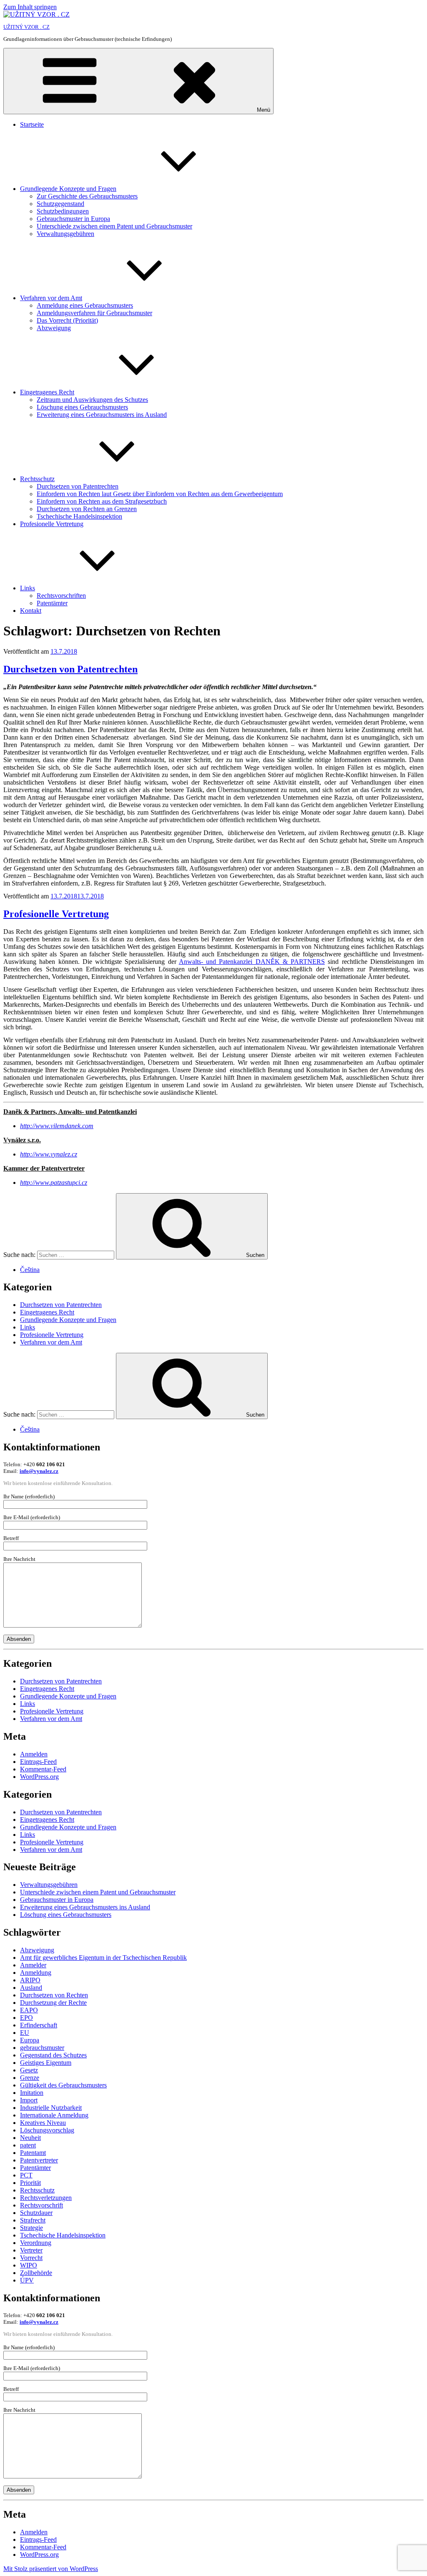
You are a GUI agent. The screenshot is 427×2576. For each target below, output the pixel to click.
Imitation (32, 2093)
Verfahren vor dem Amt (51, 298)
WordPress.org (39, 1777)
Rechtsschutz (37, 479)
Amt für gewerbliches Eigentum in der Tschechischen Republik (103, 1958)
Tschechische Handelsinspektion (79, 516)
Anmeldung (36, 1973)
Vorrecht (31, 2258)
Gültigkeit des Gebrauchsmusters (63, 2085)
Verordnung (36, 2243)
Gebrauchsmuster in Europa (73, 219)
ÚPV (27, 2280)
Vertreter (31, 2250)
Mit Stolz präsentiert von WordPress (51, 2569)
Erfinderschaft (39, 2025)
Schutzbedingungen (63, 211)
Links (28, 588)
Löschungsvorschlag (47, 2130)
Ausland (31, 1988)
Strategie (31, 2228)
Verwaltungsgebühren (65, 234)
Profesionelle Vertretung (52, 524)
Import (29, 2100)
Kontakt (31, 611)
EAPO (29, 2010)
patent (28, 2145)
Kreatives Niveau (43, 2123)
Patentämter (52, 603)
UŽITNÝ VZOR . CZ (26, 27)
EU (25, 2033)
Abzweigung (54, 328)
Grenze (30, 2078)
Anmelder (33, 1965)
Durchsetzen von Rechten (54, 1995)
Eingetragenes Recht (47, 392)
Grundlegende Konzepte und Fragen (68, 189)
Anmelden (34, 1754)
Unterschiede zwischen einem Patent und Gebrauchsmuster (114, 226)
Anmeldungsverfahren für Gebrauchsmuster (94, 313)
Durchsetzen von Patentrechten (78, 486)
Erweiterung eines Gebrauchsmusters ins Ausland (102, 415)
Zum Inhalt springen (30, 7)
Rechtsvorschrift (41, 2205)
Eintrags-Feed (38, 1762)
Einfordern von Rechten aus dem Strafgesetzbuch (102, 501)
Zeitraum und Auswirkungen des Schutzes (92, 400)
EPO (26, 2018)
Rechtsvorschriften (61, 596)
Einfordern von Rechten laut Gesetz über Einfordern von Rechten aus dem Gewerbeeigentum (160, 494)
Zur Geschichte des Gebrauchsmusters (87, 196)
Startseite (32, 124)
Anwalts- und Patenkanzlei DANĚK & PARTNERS (252, 962)
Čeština (30, 1270)
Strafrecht (33, 2220)
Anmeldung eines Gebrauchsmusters (85, 305)
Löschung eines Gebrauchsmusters (82, 407)
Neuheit (30, 2138)
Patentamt (33, 2153)
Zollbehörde (36, 2273)
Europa (30, 2040)
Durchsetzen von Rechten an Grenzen (87, 509)
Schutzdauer (36, 2213)
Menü (264, 110)
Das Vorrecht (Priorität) (67, 320)
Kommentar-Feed (43, 1769)
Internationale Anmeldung (54, 2115)
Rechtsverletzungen (46, 2198)
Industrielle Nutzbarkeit (51, 2108)
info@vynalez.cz (39, 1471)
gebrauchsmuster (42, 2048)
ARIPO (30, 1980)
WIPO (29, 2265)
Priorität (30, 2183)
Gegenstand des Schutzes (53, 2055)
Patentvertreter (39, 2160)
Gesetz (29, 2070)
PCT (26, 2175)
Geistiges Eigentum (46, 2063)
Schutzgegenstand (60, 204)
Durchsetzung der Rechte (53, 2003)
